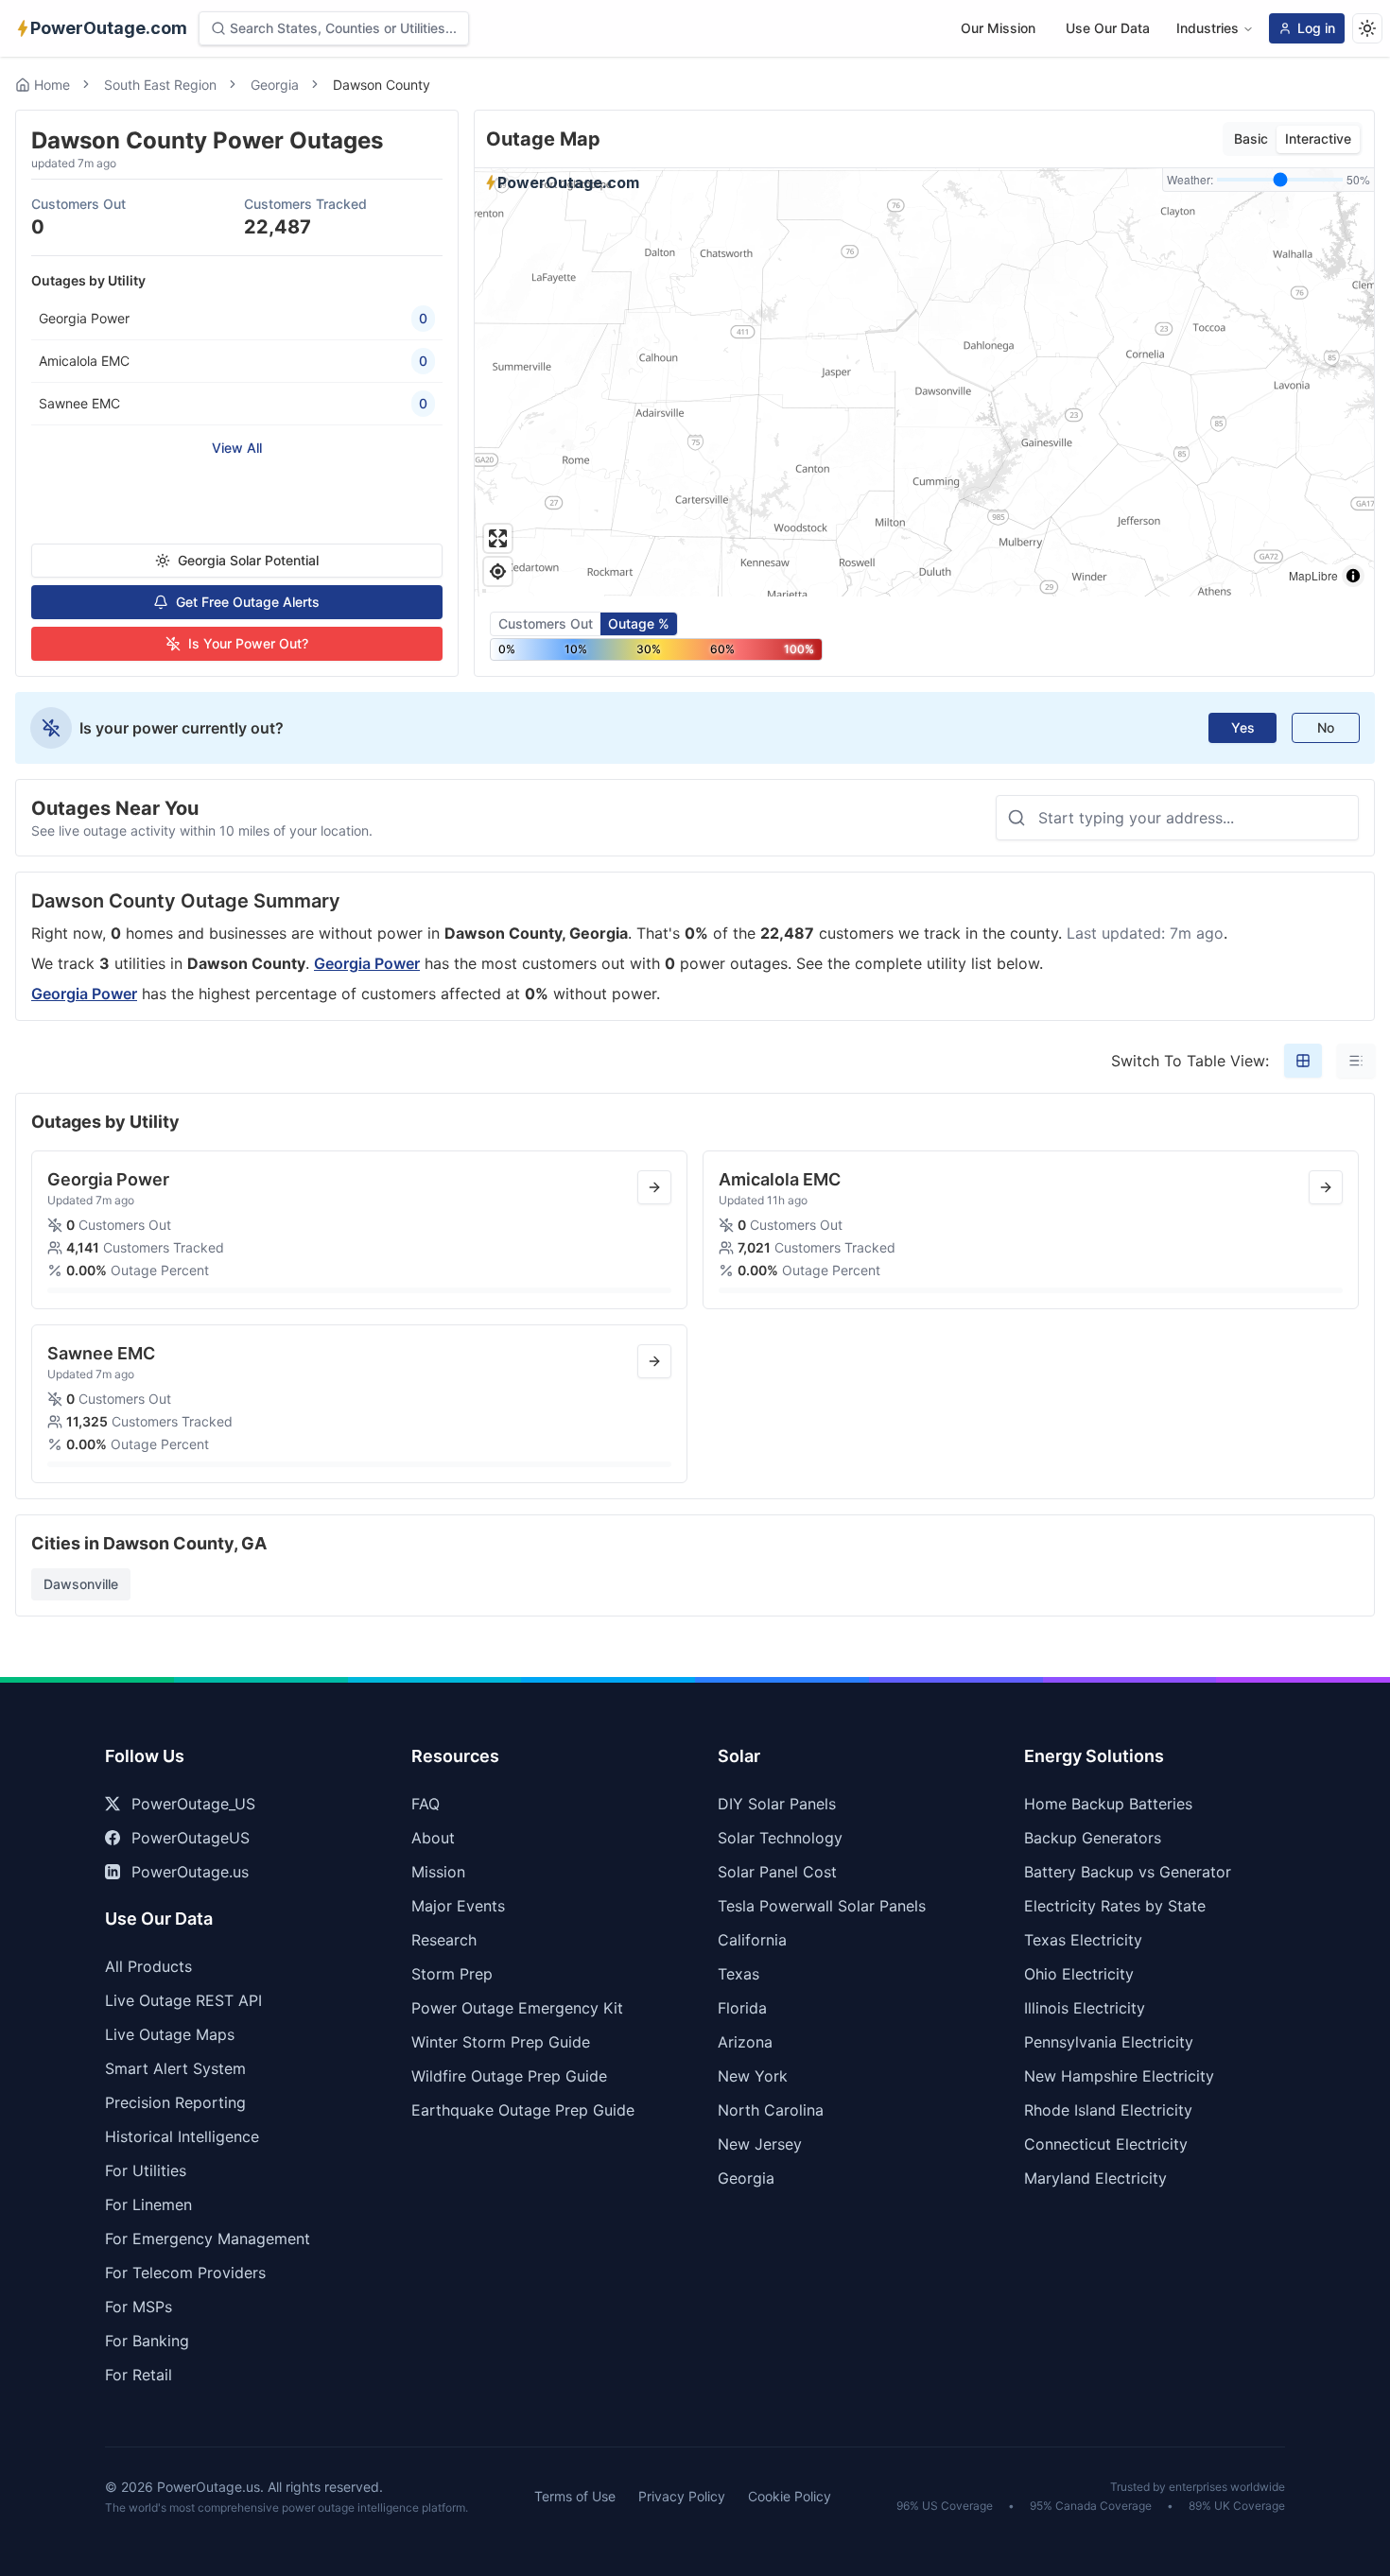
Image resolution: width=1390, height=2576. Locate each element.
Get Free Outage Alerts (248, 602)
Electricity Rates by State (1115, 1906)
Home (52, 85)
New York (753, 2076)
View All (237, 448)
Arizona (745, 2042)
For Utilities (146, 2170)
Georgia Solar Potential (248, 560)
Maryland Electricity (1095, 2178)
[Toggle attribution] (1353, 576)
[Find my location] (498, 571)
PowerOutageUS (191, 1838)
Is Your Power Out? (248, 643)
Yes (1243, 727)
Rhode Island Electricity (1108, 2110)
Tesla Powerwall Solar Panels (822, 1906)
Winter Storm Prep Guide (501, 2042)
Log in (1316, 28)
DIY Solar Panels (777, 1804)
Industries (1208, 28)
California (752, 1940)
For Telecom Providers (185, 2273)
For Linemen (148, 2204)
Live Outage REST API (183, 2000)
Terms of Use (575, 2496)
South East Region (160, 85)
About (433, 1838)
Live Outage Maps (170, 2034)
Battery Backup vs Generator (1128, 1872)
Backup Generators (1093, 1838)
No (1326, 727)
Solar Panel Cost (777, 1872)
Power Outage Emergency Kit (517, 2008)
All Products (148, 1966)
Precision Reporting (175, 2102)
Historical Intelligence (182, 2136)
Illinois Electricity (1085, 2008)
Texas (738, 1974)
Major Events (458, 1906)
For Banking (147, 2341)
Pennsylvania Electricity (1109, 2042)
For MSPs (139, 2307)
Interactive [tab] (1318, 138)
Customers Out (546, 623)
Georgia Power (367, 963)
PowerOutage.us (190, 1872)
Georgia (275, 85)
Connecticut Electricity (1106, 2144)
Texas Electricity (1083, 1940)
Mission (438, 1872)
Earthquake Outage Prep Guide (523, 2110)
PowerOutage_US (193, 1804)
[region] (924, 382)
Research (444, 1940)
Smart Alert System (175, 2068)
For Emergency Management (208, 2239)
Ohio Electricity (1079, 1974)
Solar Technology (780, 1838)
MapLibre (1313, 575)
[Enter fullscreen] (498, 538)
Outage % (639, 623)
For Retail (139, 2375)
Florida (742, 2008)
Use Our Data (1108, 28)
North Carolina (771, 2110)
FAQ (426, 1804)
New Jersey (760, 2144)
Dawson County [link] (382, 85)
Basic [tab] (1251, 138)
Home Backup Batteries (1108, 1804)
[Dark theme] (1367, 28)
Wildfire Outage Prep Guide (509, 2076)
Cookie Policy (790, 2496)
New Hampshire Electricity (1119, 2076)
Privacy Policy (682, 2496)
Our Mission (998, 28)
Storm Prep (452, 1974)
